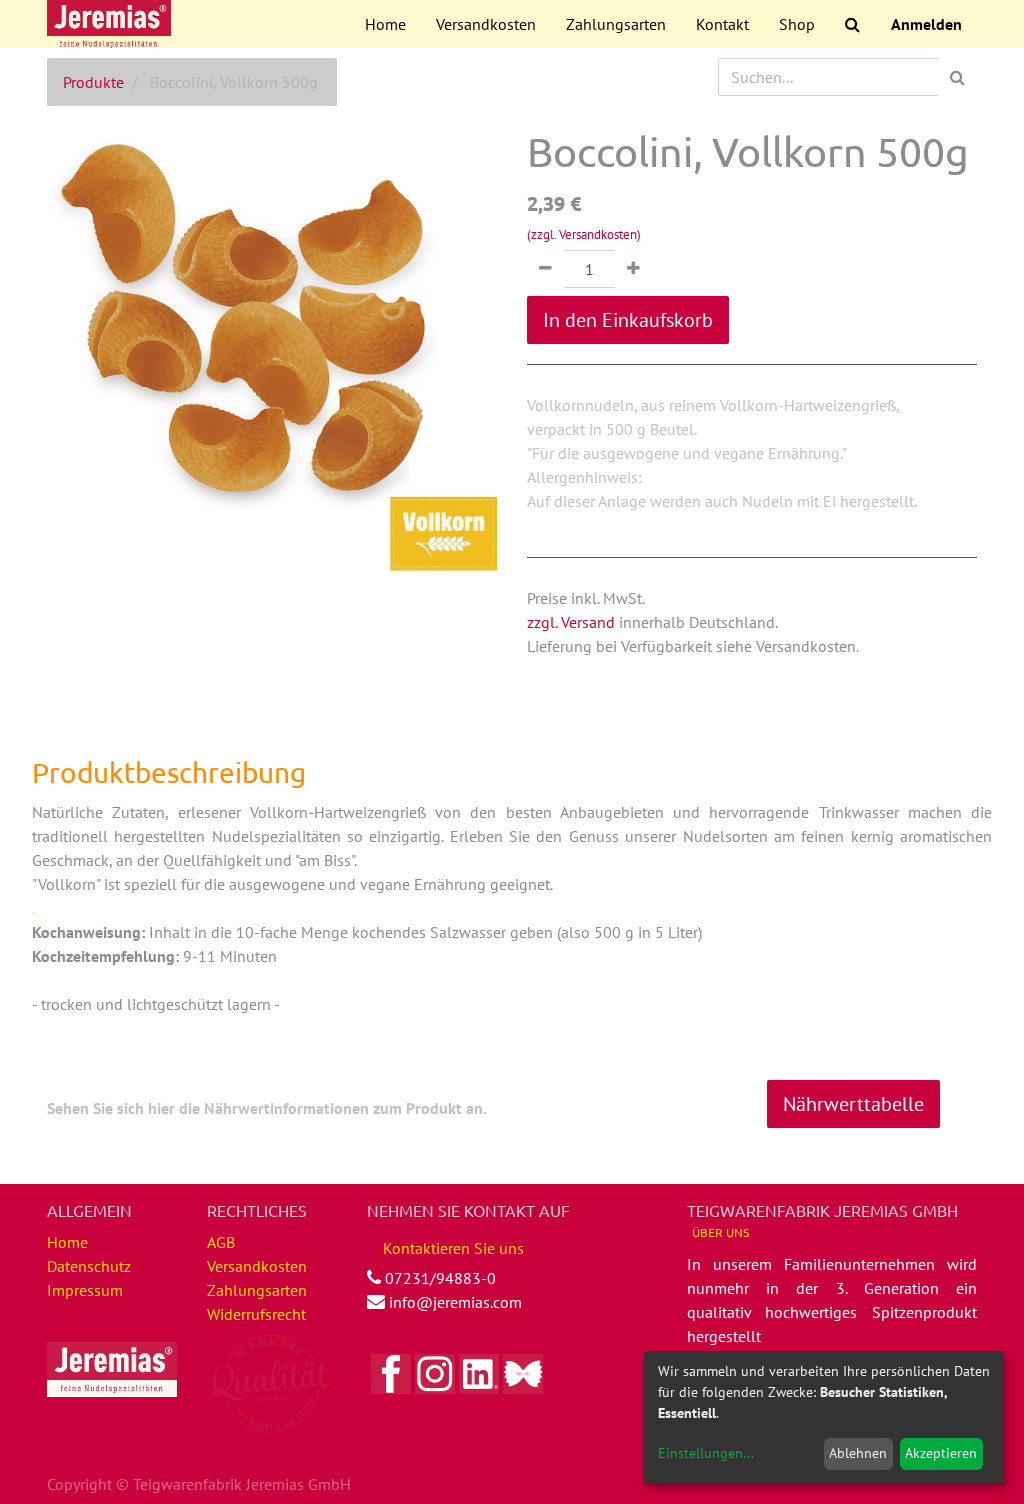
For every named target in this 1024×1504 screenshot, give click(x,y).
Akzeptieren (941, 1453)
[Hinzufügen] (633, 269)
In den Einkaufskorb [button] (628, 320)
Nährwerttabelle (853, 1104)
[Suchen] (957, 77)
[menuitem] (385, 24)
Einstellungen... (706, 1453)
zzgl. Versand (571, 622)
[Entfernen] (545, 269)
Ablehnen (858, 1453)
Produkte (93, 82)
